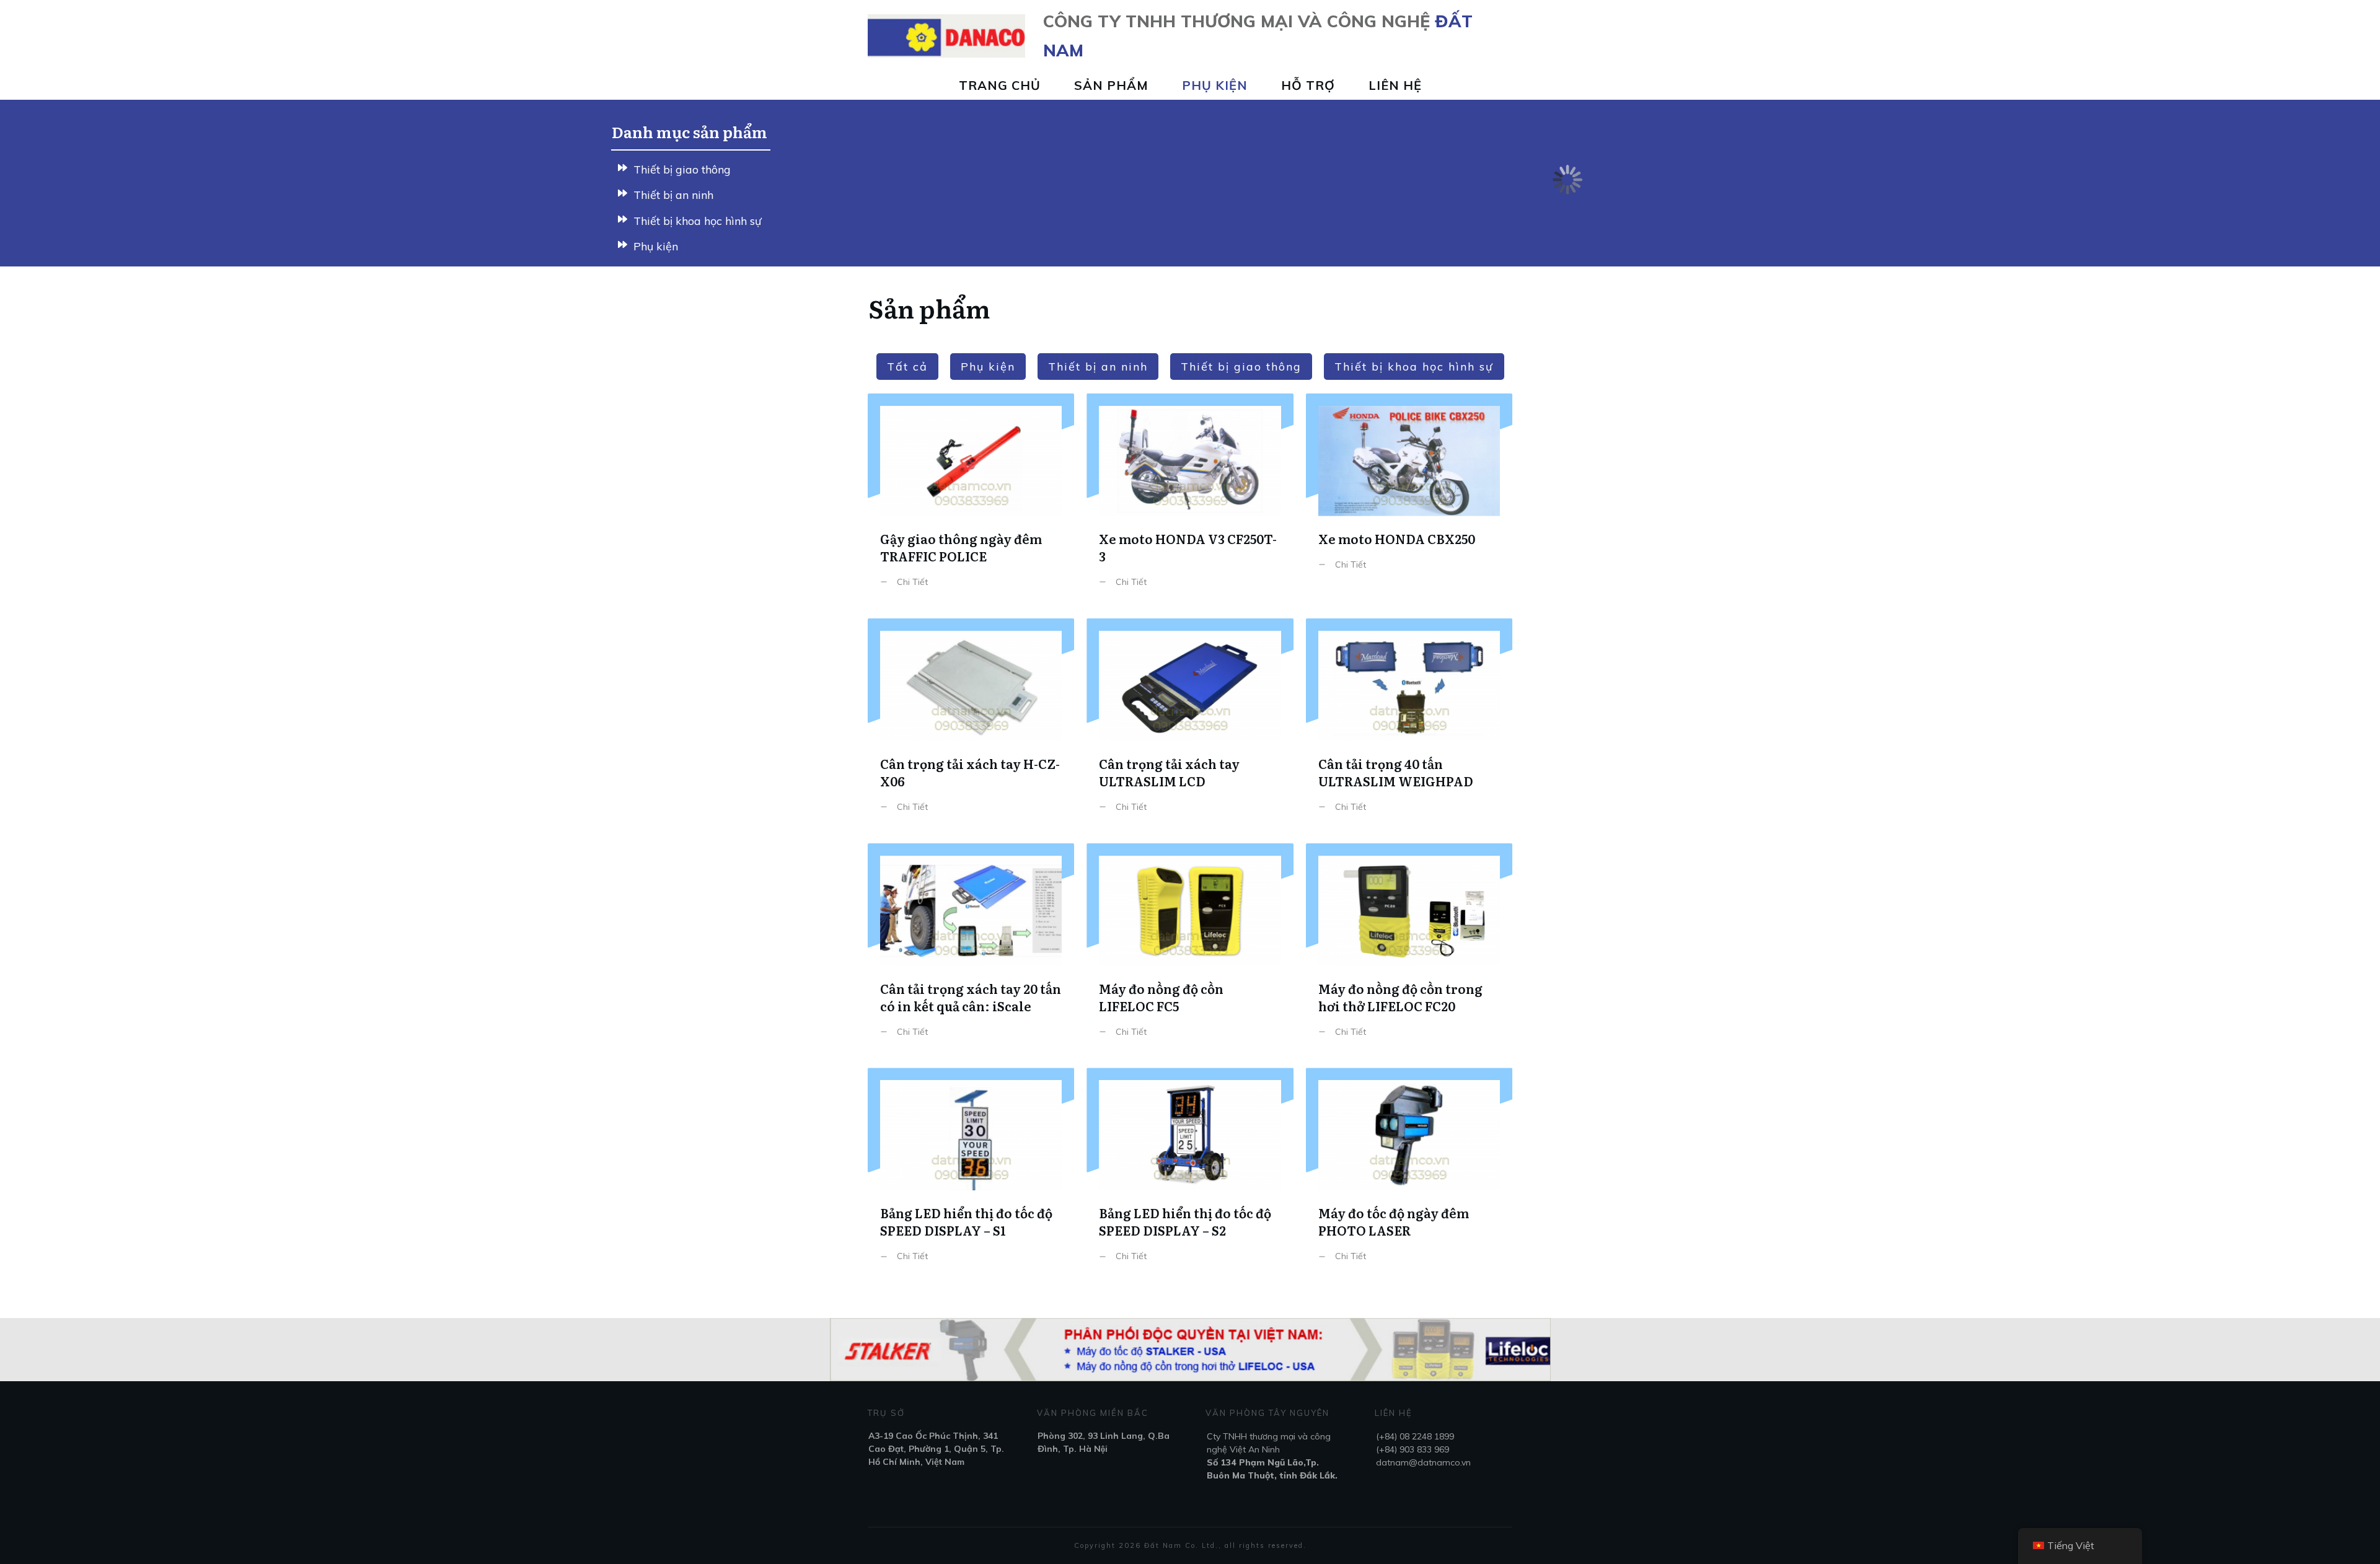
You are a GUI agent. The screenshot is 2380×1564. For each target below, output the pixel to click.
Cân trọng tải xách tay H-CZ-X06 (971, 725)
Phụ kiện (656, 246)
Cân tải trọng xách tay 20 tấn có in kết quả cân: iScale (971, 950)
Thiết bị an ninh (673, 195)
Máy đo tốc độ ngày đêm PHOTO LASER (1409, 1174)
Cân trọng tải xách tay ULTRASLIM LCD (1190, 725)
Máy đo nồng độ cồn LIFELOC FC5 (1190, 950)
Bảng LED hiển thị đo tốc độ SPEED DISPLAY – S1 (971, 1174)
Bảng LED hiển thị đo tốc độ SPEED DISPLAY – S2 (1190, 1174)
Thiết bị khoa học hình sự (698, 221)
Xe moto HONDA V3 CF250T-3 (1190, 500)
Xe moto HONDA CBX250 (1409, 500)
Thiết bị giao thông (682, 169)
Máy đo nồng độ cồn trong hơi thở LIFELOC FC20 (1409, 950)
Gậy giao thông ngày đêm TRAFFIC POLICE (971, 500)
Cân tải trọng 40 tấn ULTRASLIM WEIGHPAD (1409, 725)
